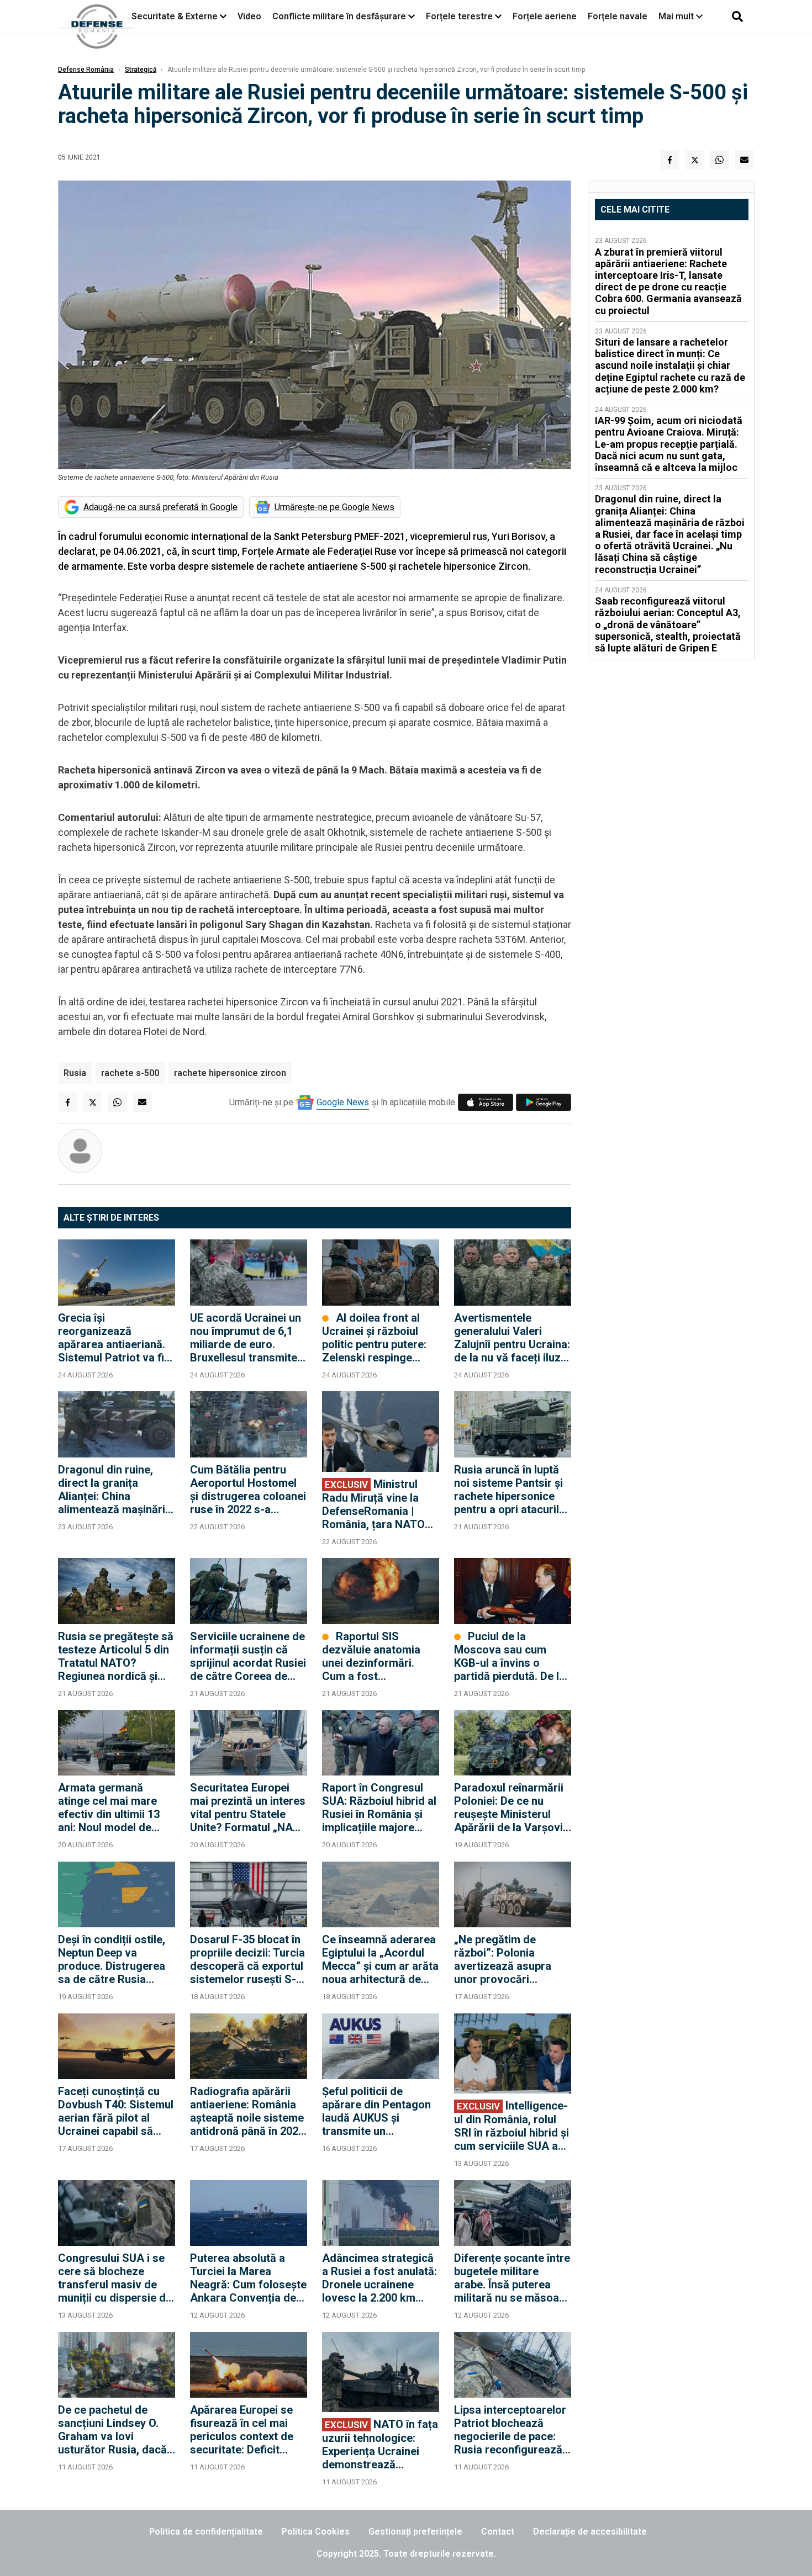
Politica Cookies (316, 2532)
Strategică (141, 70)
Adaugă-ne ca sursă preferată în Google (160, 507)
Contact (498, 2532)
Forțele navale (618, 16)
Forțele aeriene (545, 16)
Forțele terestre (459, 16)
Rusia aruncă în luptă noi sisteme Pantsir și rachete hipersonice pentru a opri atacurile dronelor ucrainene (510, 1490)
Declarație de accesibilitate (590, 2532)
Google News (343, 1102)
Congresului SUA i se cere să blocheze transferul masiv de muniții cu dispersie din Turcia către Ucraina (116, 2278)
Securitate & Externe (175, 16)
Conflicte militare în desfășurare (339, 16)
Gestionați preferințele (415, 2532)
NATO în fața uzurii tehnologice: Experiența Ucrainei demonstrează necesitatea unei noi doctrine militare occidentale (380, 2444)
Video (249, 16)
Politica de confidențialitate (206, 2532)
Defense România (86, 70)
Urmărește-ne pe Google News (334, 507)
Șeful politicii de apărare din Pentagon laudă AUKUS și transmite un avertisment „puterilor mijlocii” (378, 2111)
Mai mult (677, 16)
